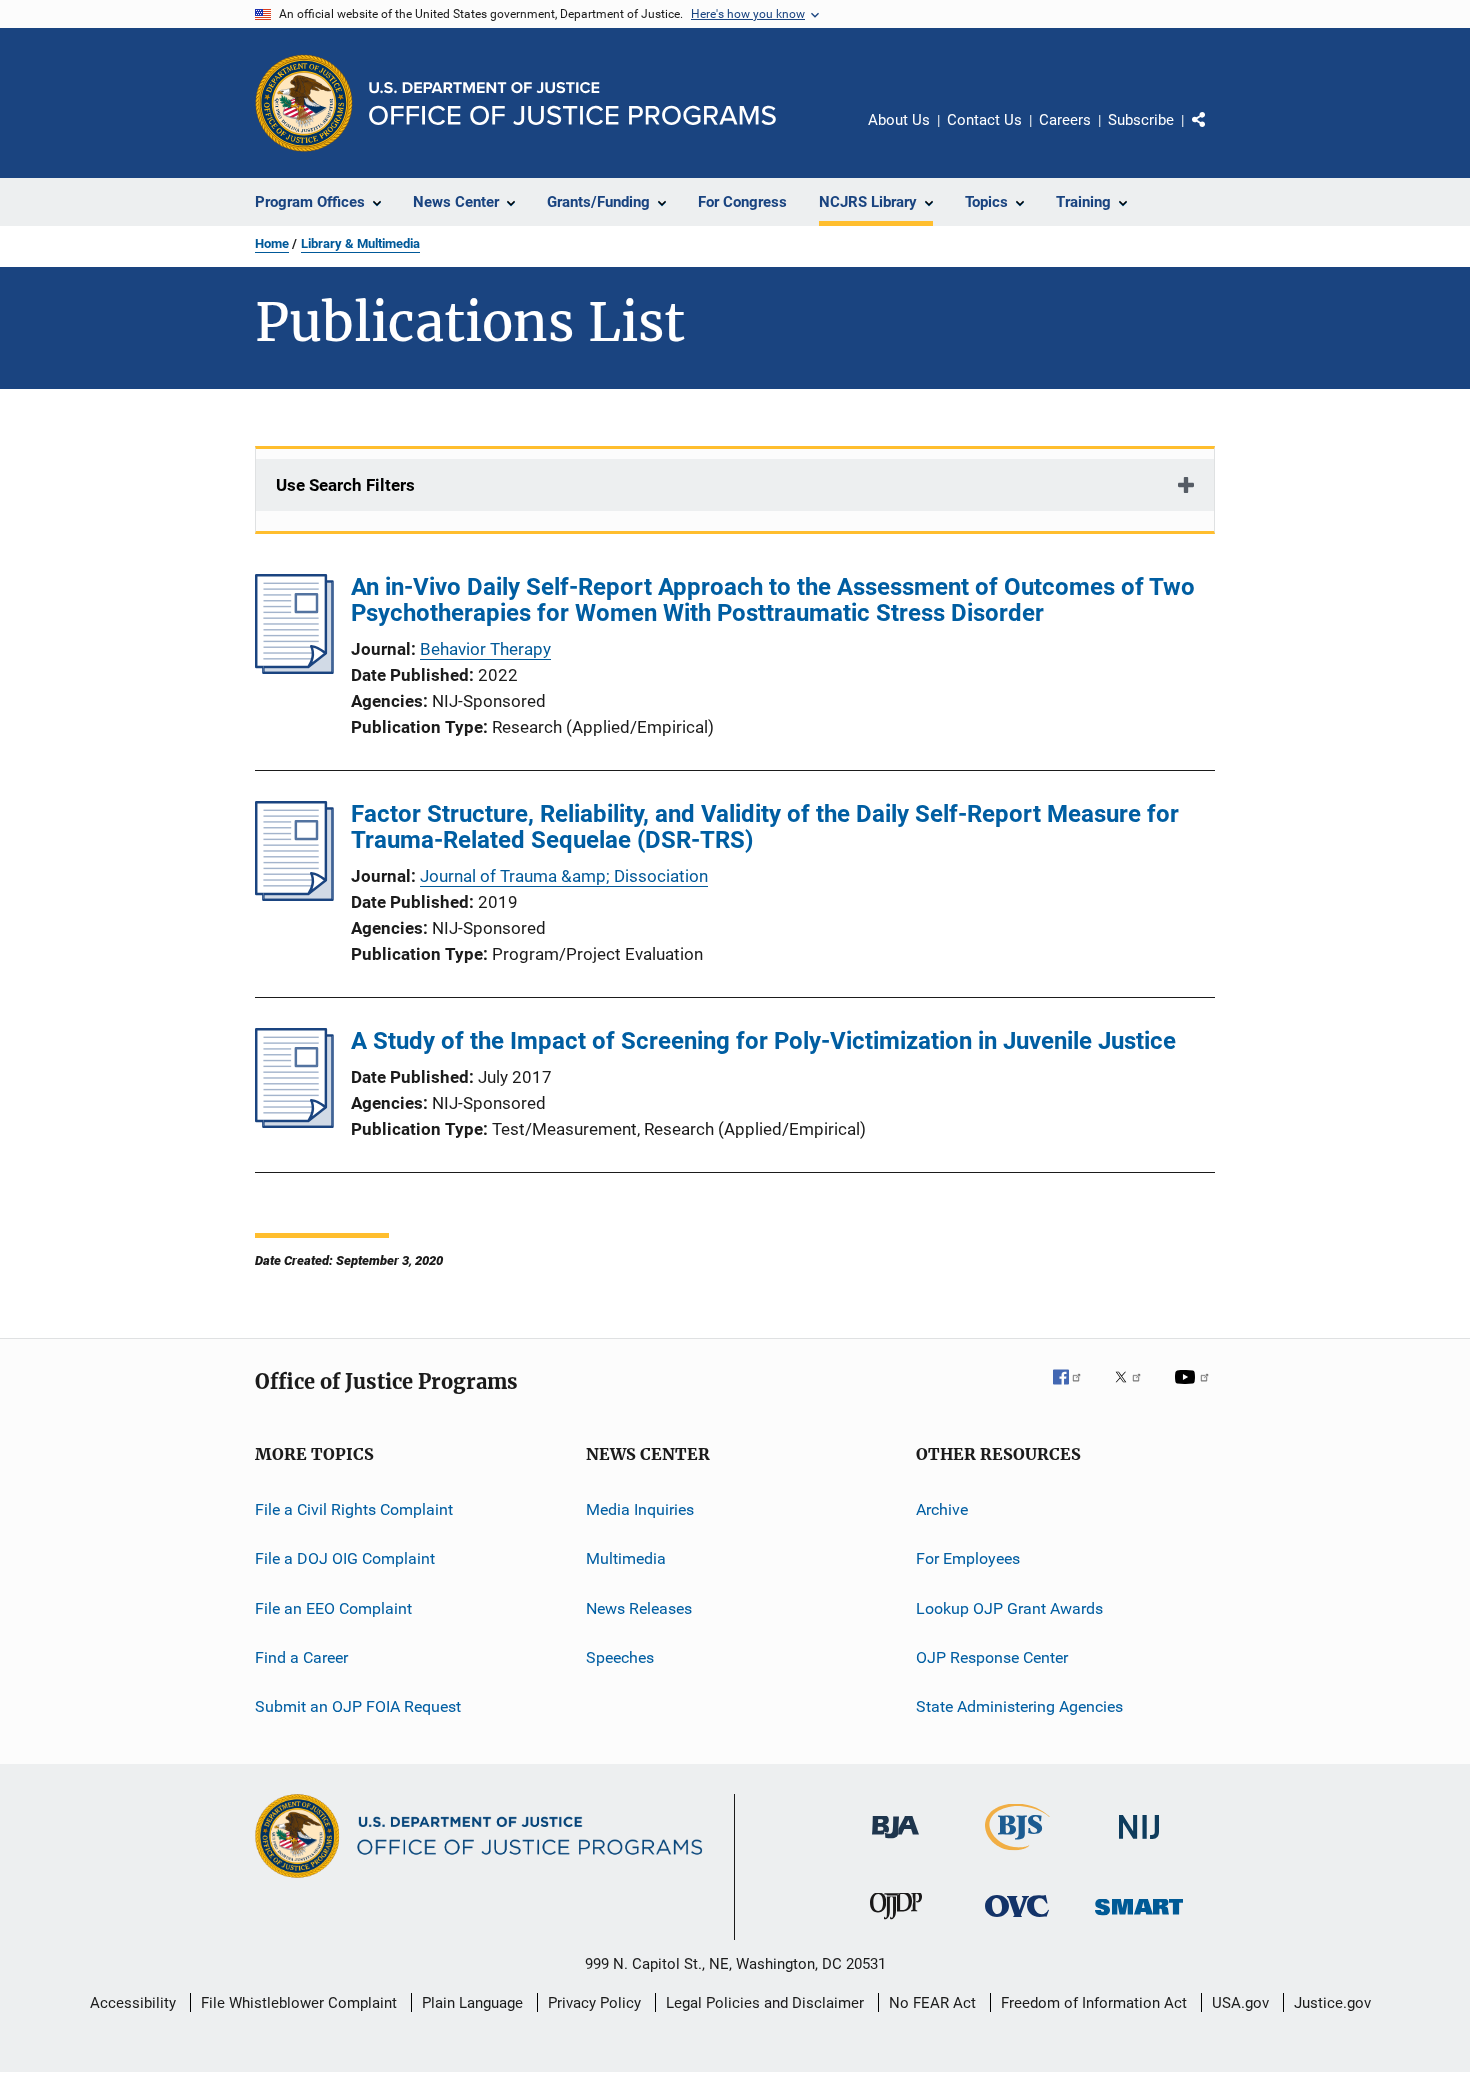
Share (1215, 134)
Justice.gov (1332, 2003)
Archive (942, 1509)
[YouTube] (1195, 1391)
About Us (899, 120)
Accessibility (133, 2003)
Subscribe (1141, 120)
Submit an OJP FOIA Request (358, 1706)
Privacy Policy (594, 2003)
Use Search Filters (345, 485)
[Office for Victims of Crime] (1017, 1920)
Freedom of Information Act (1094, 2003)
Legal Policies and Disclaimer (765, 2003)
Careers (1065, 120)
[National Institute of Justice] (1139, 1842)
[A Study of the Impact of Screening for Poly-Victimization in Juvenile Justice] (294, 1122)
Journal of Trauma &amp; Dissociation (564, 876)
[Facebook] (1075, 1391)
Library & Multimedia (360, 243)
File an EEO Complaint (333, 1608)
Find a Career (301, 1657)
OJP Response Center (992, 1657)
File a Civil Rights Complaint (354, 1509)
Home (272, 243)
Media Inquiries (640, 1509)
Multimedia (626, 1558)
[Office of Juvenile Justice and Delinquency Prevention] (896, 1923)
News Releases (639, 1608)
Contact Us (984, 120)
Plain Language (472, 2003)
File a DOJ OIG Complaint (345, 1558)
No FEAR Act (932, 2003)
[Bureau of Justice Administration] (895, 1842)
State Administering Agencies (1019, 1706)
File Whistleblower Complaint (299, 2003)
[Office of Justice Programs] (304, 103)
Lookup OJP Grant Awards (1009, 1608)
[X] (1135, 1391)
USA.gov (1240, 2003)
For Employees (968, 1558)
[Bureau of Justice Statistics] (1017, 1854)
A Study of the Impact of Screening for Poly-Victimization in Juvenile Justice (763, 1041)
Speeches (620, 1657)
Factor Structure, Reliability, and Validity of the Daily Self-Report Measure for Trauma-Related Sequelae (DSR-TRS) (765, 827)
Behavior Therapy (485, 649)
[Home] (572, 103)
